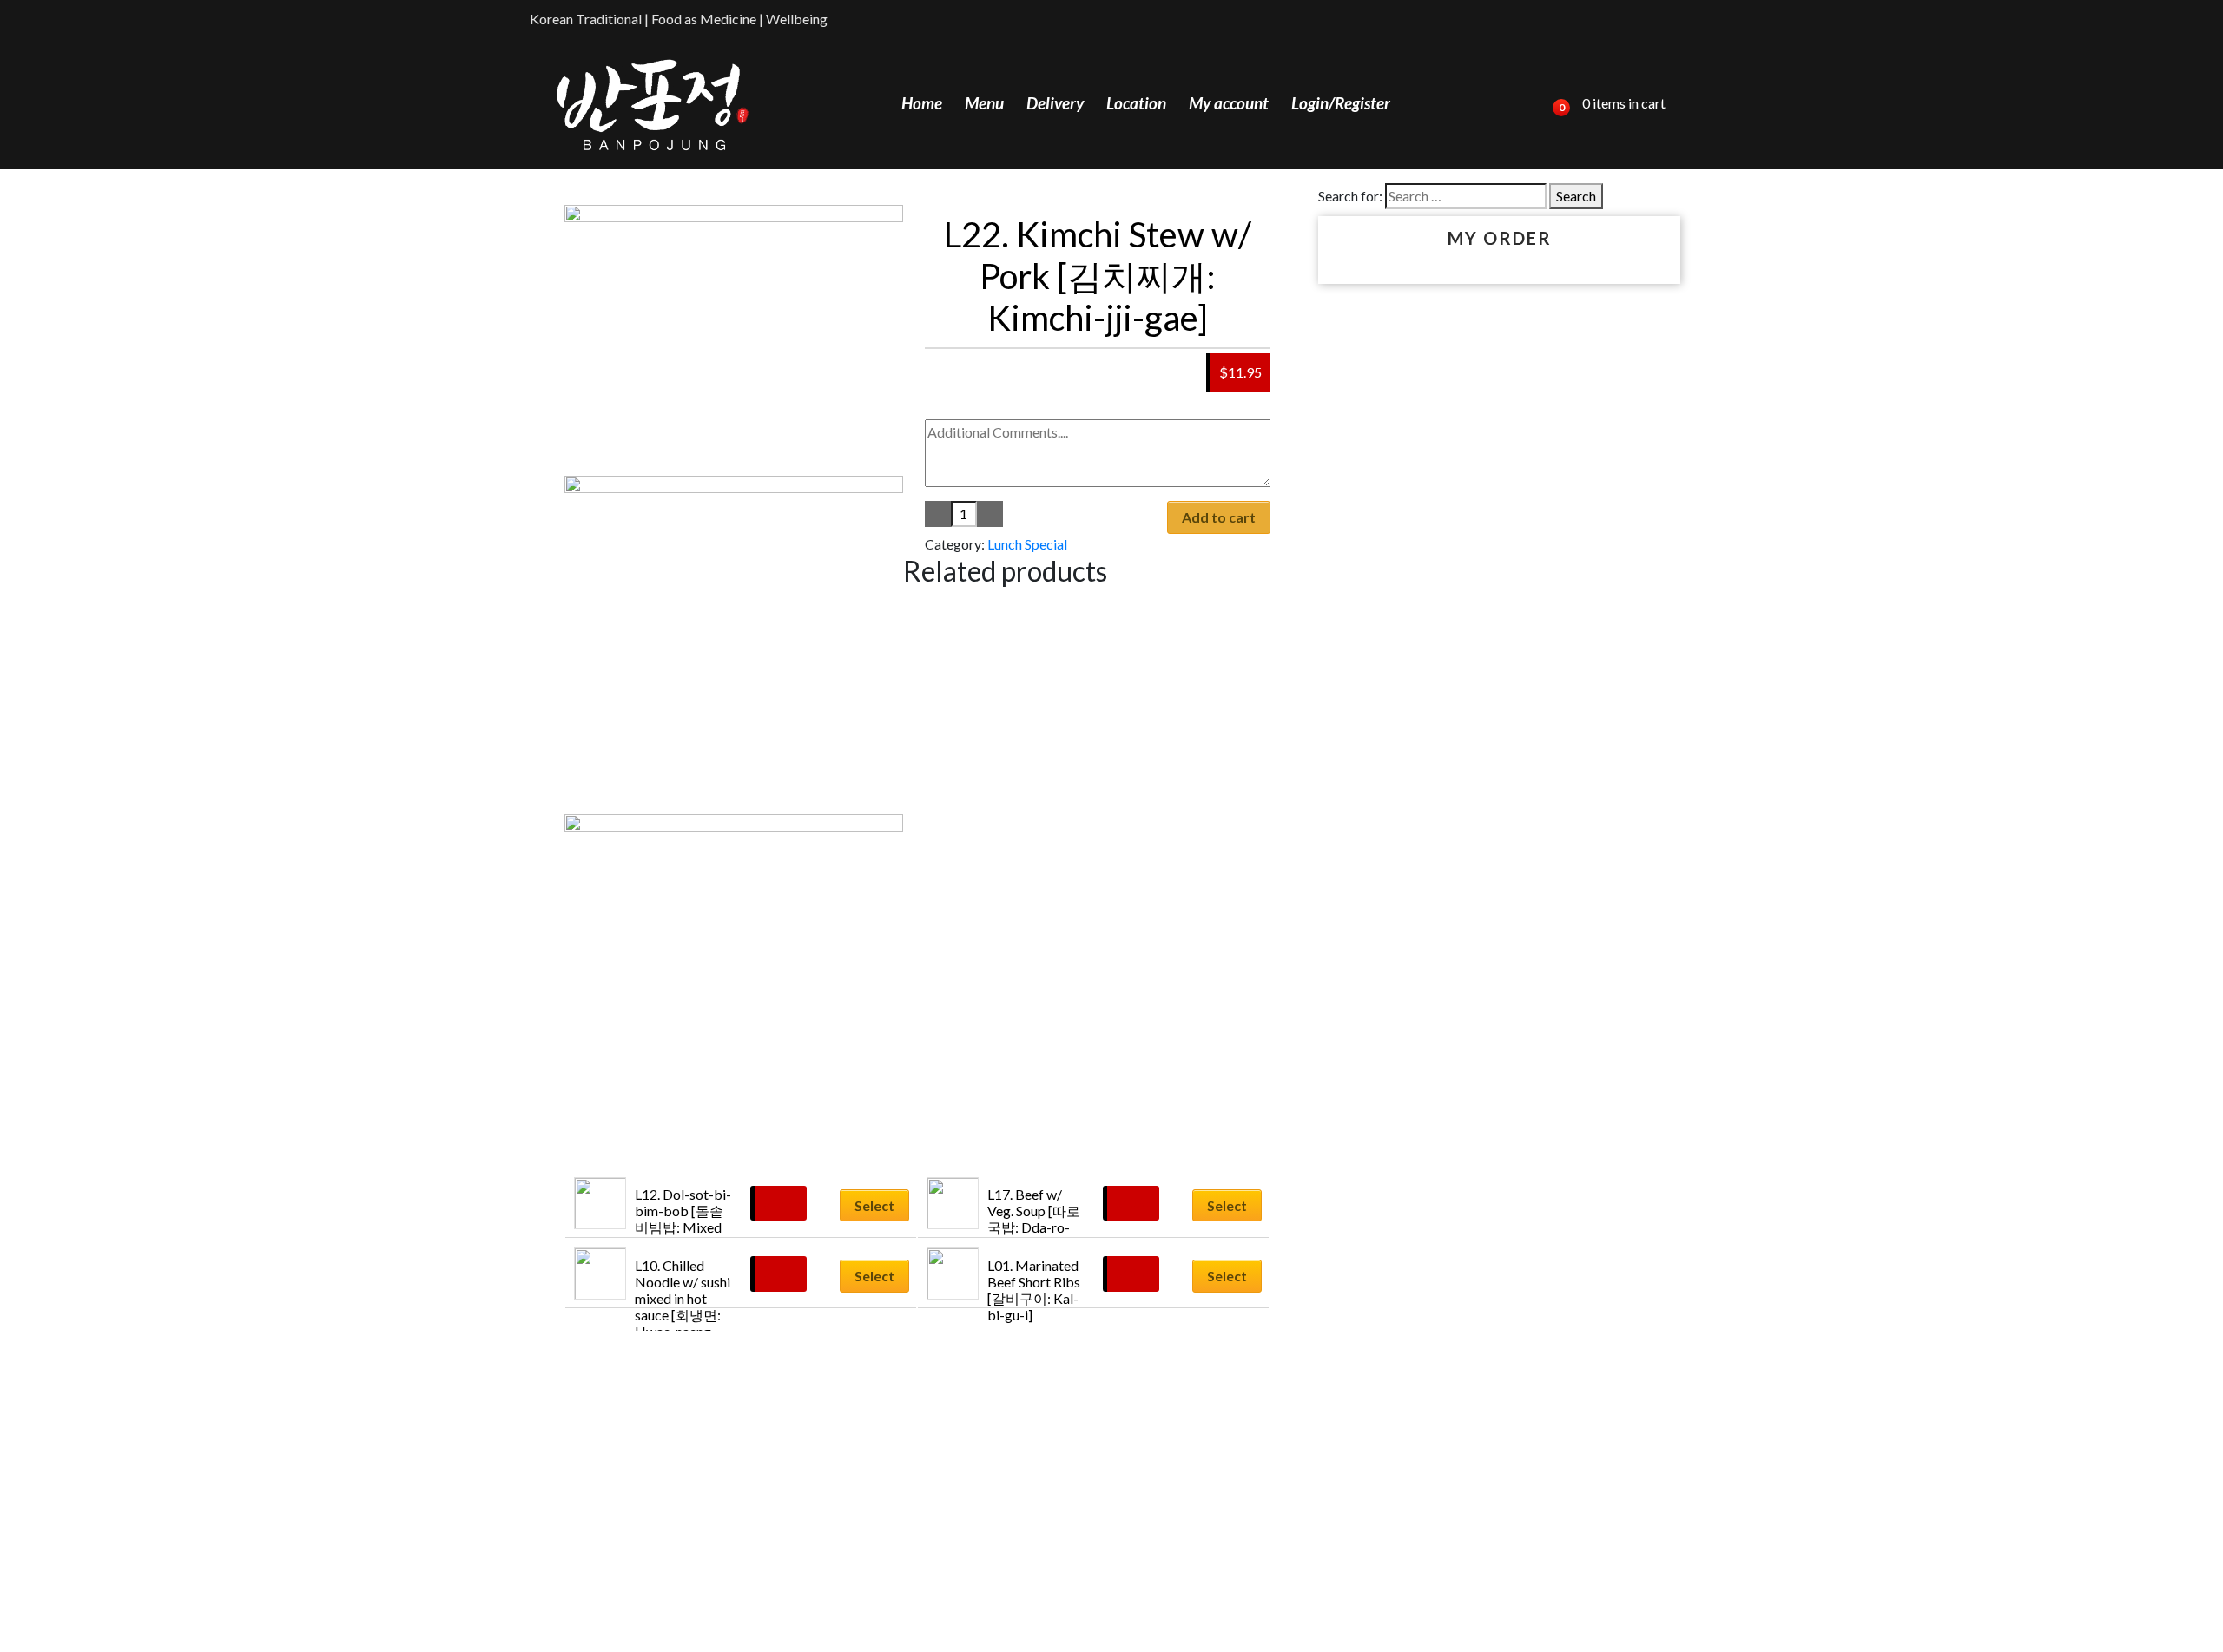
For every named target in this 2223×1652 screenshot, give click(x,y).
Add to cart (1219, 517)
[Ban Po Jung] (652, 104)
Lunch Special (1027, 544)
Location (1136, 103)
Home (922, 103)
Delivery (1055, 103)
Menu (984, 103)
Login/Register (1341, 103)
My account (1229, 103)
